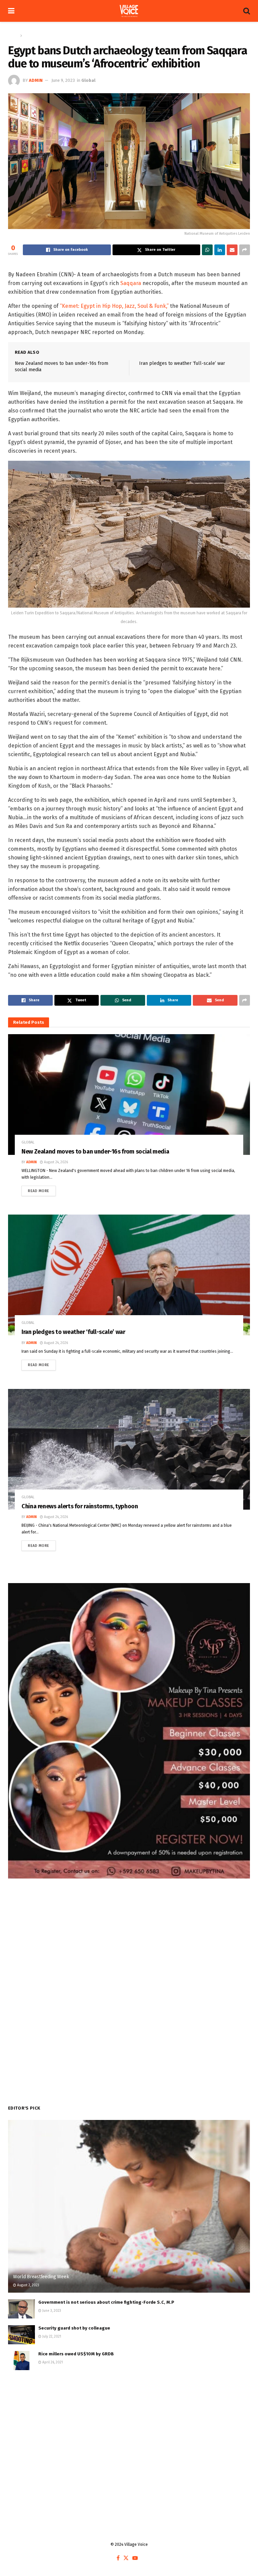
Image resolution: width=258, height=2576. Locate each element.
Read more (42, 1189)
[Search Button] (247, 11)
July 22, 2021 (51, 2337)
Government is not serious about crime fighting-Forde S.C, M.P (106, 2302)
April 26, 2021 (52, 2362)
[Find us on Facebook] (118, 2558)
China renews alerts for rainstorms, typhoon (80, 1506)
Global (30, 36)
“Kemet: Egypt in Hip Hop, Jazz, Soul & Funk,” (114, 306)
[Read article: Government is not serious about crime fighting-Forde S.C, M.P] (21, 2309)
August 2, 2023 (28, 2285)
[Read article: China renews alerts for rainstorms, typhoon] (129, 1449)
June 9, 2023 (63, 80)
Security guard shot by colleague (74, 2328)
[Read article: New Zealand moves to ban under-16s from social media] (129, 1095)
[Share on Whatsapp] (207, 250)
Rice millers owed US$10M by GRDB (77, 2354)
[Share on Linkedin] (220, 250)
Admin (36, 80)
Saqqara (131, 283)
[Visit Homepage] (129, 11)
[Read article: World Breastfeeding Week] (129, 2206)
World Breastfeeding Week (41, 2277)
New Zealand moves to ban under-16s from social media (95, 1152)
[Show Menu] (11, 11)
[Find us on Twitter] (126, 2558)
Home (13, 36)
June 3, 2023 (51, 2311)
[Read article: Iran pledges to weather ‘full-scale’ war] (129, 1275)
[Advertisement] (129, 2430)
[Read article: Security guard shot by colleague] (21, 2335)
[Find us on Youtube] (135, 2558)
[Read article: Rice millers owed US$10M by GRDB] (21, 2361)
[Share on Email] (232, 250)
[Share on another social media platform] (245, 250)
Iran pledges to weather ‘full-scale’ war (182, 363)
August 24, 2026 (55, 1162)
